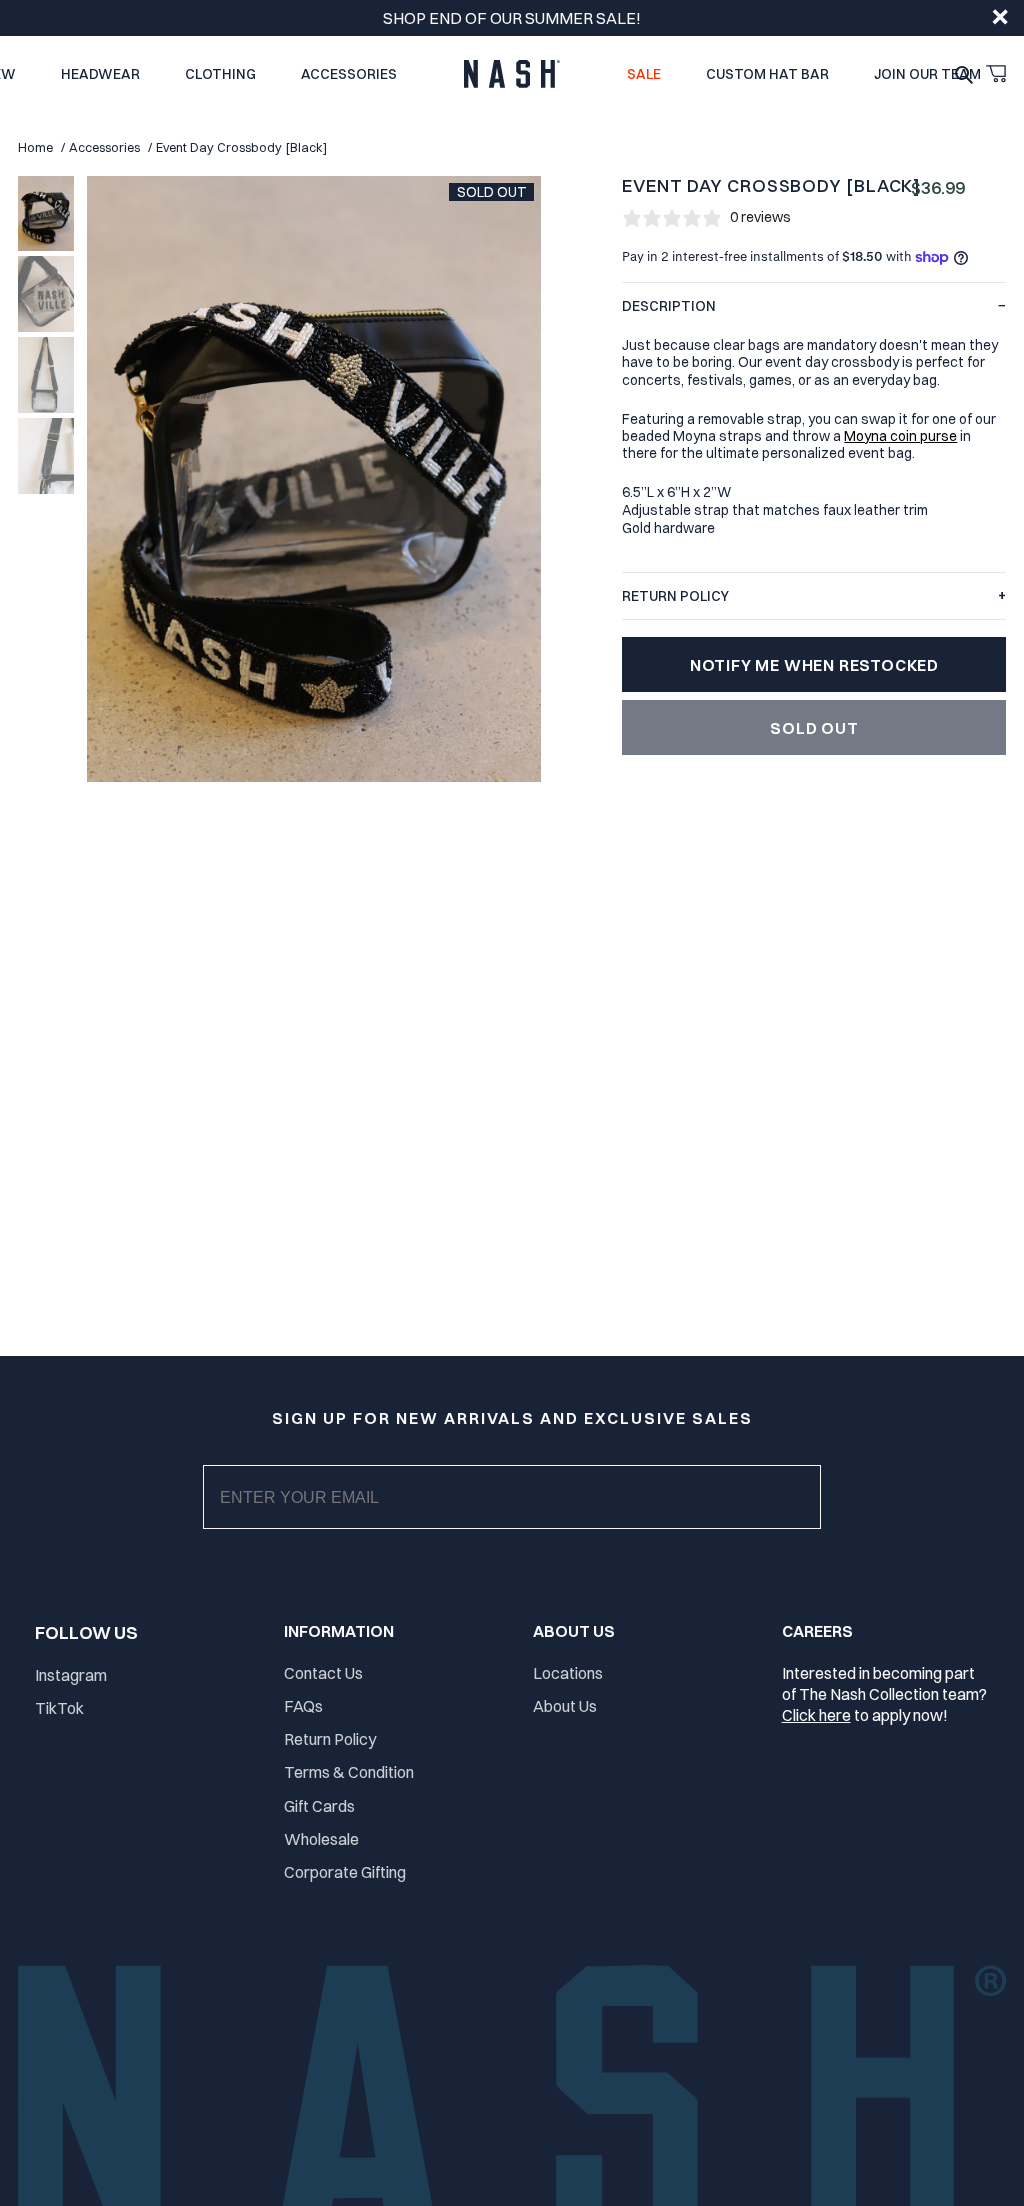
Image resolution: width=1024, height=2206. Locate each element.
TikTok (59, 1708)
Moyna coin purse (900, 435)
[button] (996, 74)
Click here (816, 1715)
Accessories (104, 147)
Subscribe (528, 1517)
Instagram (71, 1675)
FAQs (303, 1706)
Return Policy (330, 1739)
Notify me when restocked (814, 665)
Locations (568, 1673)
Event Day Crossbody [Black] (241, 147)
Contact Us (323, 1673)
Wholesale (321, 1839)
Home (35, 147)
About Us (565, 1706)
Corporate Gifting (345, 1872)
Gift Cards (319, 1806)
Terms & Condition (349, 1772)
